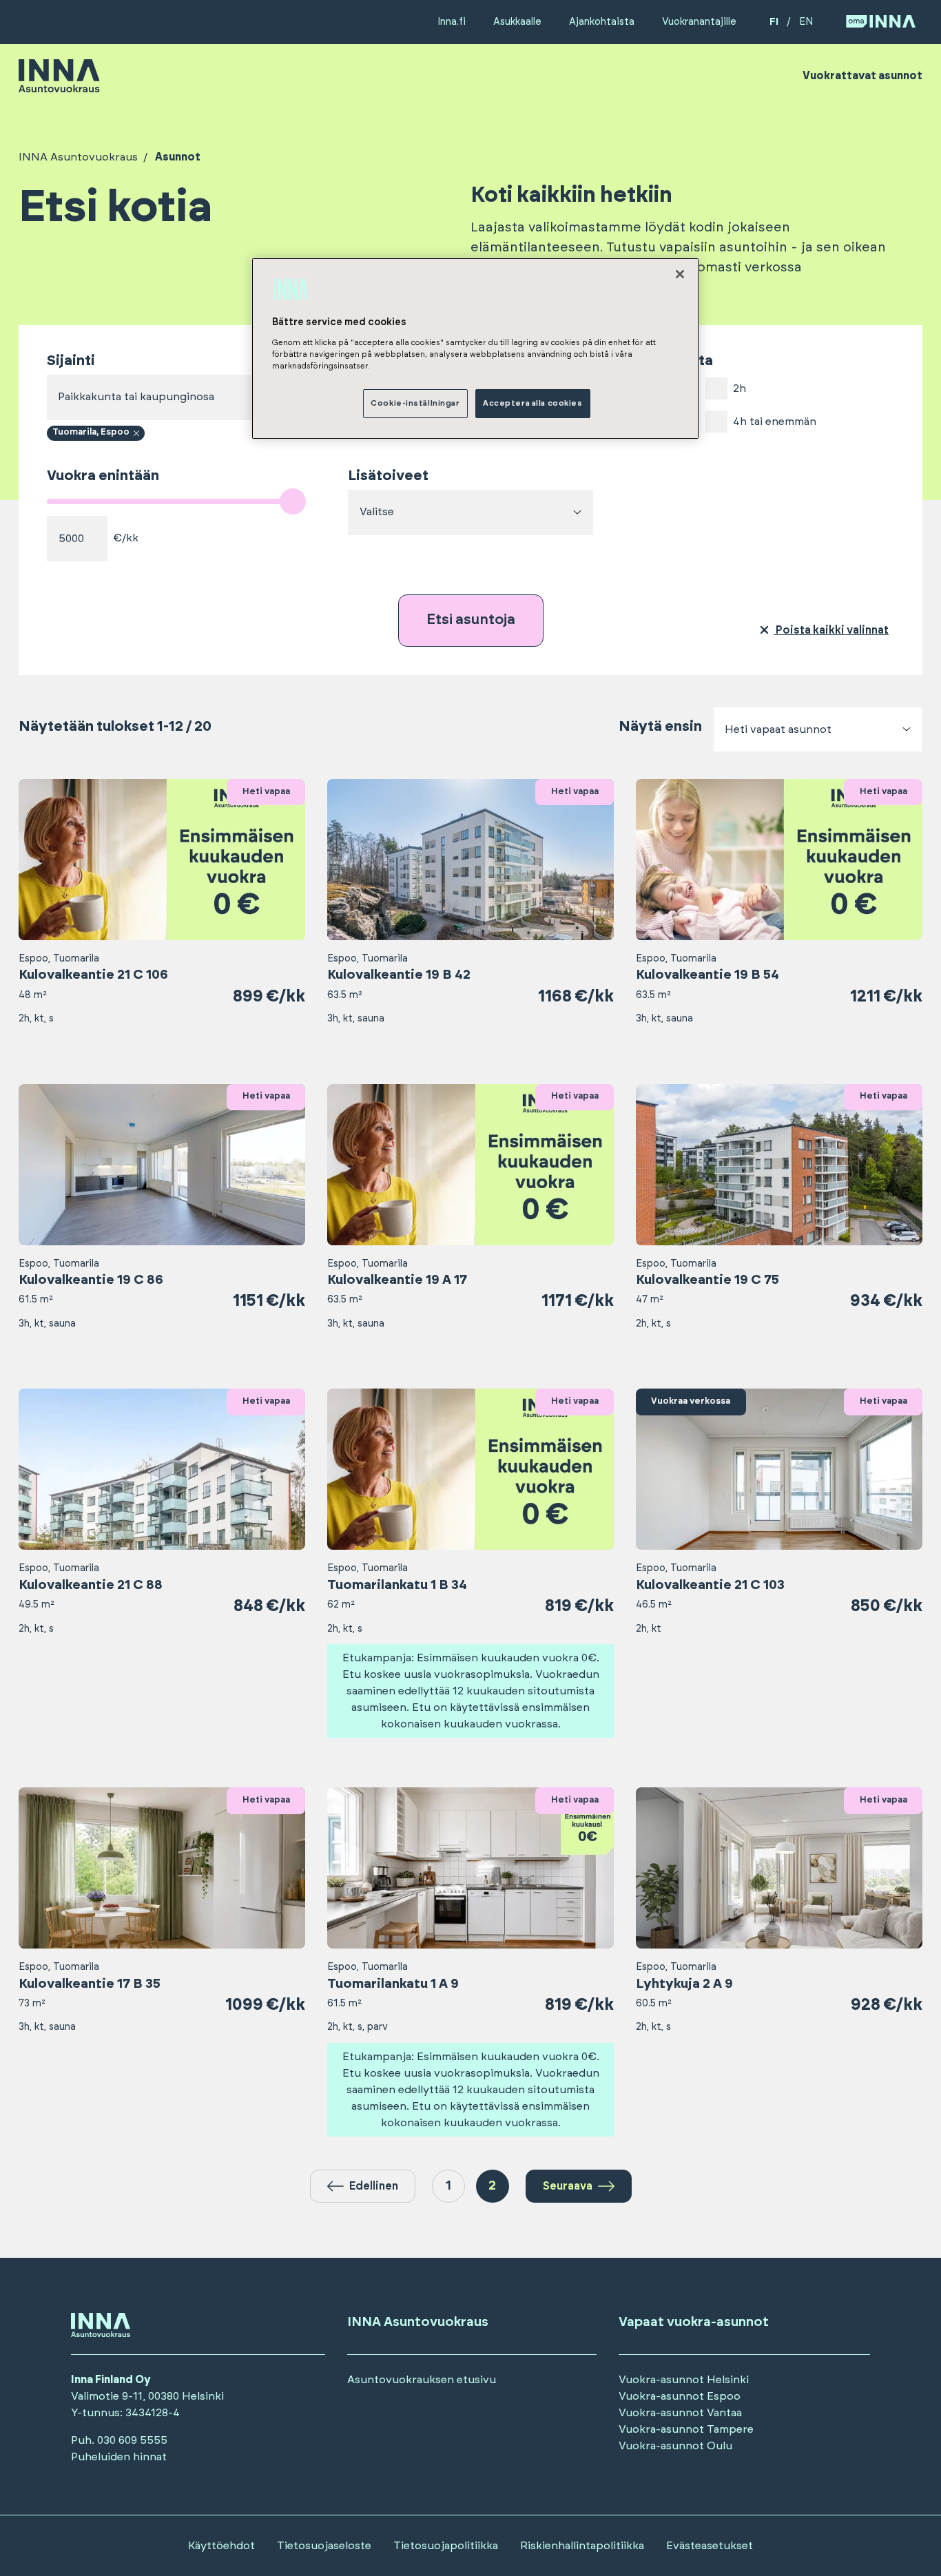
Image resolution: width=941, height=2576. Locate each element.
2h (740, 388)
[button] (363, 2186)
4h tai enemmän (775, 422)
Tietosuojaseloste (324, 2546)
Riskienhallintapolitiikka (582, 2546)
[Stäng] (680, 274)
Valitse (377, 512)
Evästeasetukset (710, 2546)
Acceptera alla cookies (533, 403)
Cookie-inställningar (415, 403)
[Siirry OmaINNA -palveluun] (881, 22)
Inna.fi (452, 22)
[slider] (293, 501)
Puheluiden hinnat (119, 2457)
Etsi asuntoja (471, 620)
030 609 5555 (132, 2440)
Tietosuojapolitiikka (446, 2546)
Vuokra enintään (103, 476)
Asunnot (178, 157)
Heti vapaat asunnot (778, 729)
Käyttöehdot (221, 2546)
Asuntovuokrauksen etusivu (422, 2380)
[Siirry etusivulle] (59, 86)
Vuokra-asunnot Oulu (675, 2446)
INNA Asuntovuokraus (78, 157)
